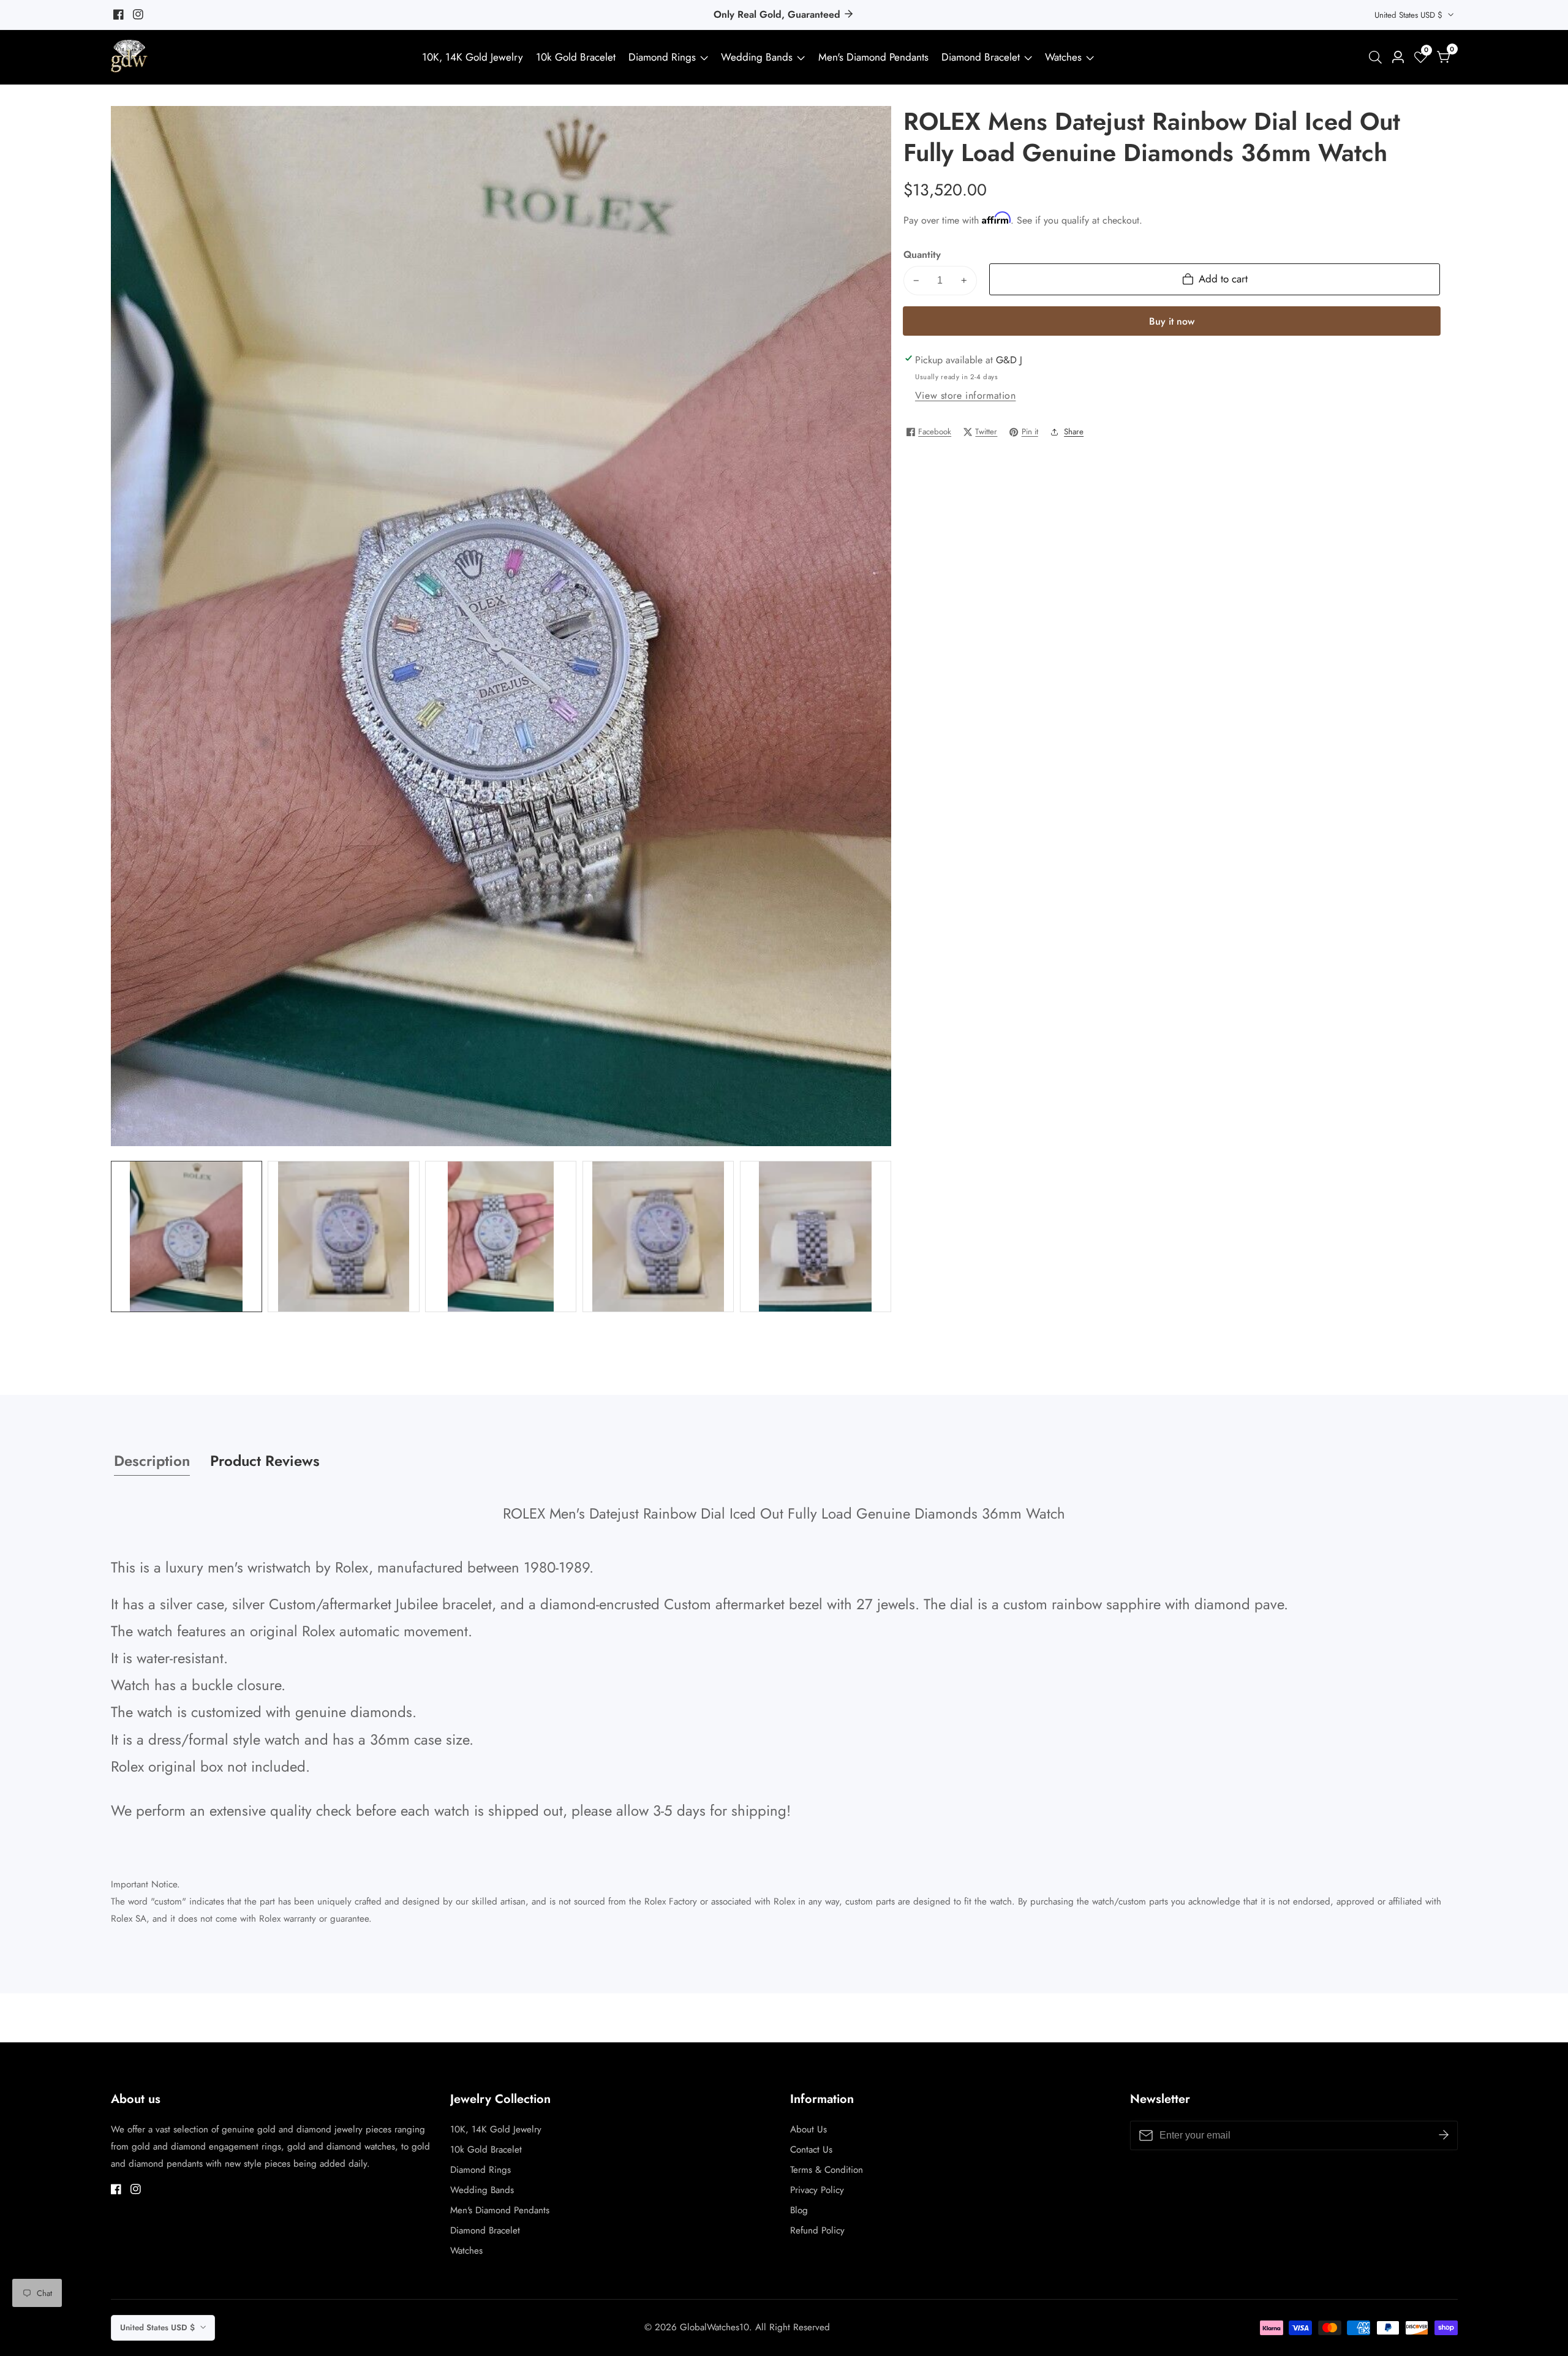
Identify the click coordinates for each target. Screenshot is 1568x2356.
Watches (1063, 57)
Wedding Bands (758, 57)
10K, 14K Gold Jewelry (473, 57)
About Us (809, 2129)
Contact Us (811, 2150)
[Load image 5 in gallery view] (816, 1237)
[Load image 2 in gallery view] (343, 1237)
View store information (966, 395)
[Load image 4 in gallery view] (658, 1237)
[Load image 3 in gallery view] (501, 1237)
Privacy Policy (817, 2190)
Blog (799, 2210)
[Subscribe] (1444, 2135)
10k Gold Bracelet (576, 57)
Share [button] (1074, 432)
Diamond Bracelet (981, 57)
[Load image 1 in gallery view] (187, 1237)
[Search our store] (1378, 57)
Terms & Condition (827, 2170)
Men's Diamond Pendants (873, 57)
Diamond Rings (662, 57)
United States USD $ (1410, 15)
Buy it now (1172, 321)
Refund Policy (817, 2230)
